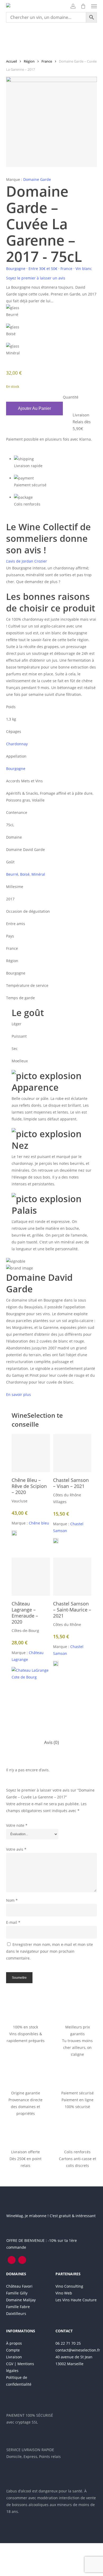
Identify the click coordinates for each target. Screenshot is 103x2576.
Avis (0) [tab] (51, 1742)
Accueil (11, 61)
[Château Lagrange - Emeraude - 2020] (31, 1577)
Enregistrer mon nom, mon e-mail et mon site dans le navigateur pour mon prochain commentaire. (50, 1951)
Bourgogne (16, 269)
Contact (64, 2331)
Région (29, 61)
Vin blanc (84, 269)
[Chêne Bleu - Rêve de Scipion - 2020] (31, 1453)
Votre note (17, 1825)
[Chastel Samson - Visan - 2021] (72, 1453)
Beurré (12, 874)
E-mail (13, 1922)
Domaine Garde (37, 179)
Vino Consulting (69, 2286)
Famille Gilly (17, 2293)
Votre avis (16, 1849)
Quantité (71, 397)
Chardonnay (17, 744)
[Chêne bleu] (14, 1535)
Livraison (14, 2357)
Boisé (25, 874)
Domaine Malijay (21, 2300)
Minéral (38, 874)
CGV (10, 2364)
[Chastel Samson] (56, 1543)
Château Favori (19, 2286)
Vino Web (64, 2293)
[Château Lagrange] (31, 1688)
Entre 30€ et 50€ (43, 269)
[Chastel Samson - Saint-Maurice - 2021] (72, 1577)
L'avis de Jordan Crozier (27, 561)
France (47, 61)
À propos (14, 2343)
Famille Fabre (18, 2307)
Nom (12, 1900)
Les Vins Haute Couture (76, 2300)
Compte (13, 2350)
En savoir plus (18, 1394)
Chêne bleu (39, 1523)
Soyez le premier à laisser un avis (36, 278)
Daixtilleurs (16, 2314)
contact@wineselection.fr (78, 2350)
